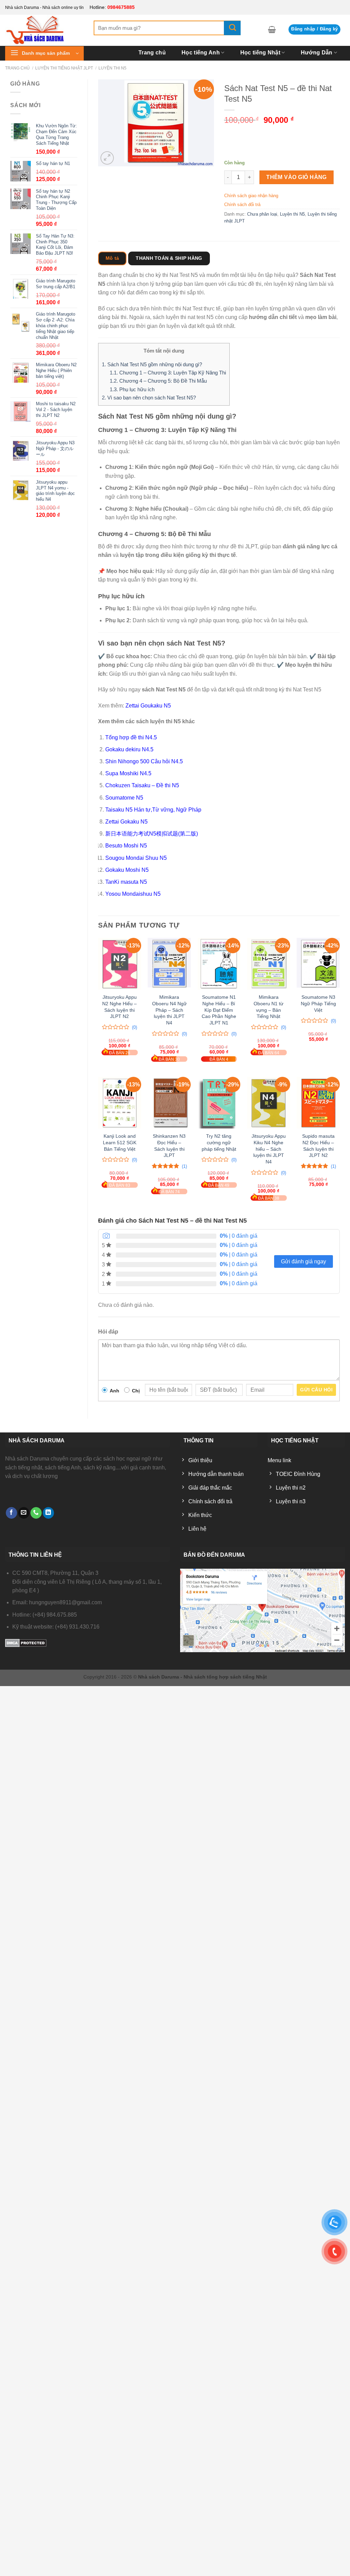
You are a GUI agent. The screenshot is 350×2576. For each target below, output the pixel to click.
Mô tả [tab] (112, 258)
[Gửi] (232, 28)
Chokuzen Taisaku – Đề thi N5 (142, 785)
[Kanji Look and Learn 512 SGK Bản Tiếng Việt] (120, 1103)
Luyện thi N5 (292, 214)
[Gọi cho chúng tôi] (36, 1513)
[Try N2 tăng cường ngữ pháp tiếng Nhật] (219, 1103)
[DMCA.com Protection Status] (26, 1642)
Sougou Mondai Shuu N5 (136, 858)
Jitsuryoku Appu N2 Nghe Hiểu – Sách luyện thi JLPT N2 (119, 1007)
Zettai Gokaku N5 (126, 822)
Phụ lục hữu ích (132, 389)
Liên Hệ (331, 64)
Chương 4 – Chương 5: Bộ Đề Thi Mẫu (158, 381)
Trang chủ (152, 53)
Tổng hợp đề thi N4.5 (131, 737)
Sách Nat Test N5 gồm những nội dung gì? (152, 364)
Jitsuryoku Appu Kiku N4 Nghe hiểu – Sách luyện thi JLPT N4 (269, 1149)
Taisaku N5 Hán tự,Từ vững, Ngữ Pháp (153, 810)
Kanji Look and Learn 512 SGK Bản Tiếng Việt (120, 1142)
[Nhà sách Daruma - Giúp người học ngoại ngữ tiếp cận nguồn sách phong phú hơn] (44, 30)
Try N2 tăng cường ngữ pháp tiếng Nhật (219, 1142)
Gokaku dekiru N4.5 (129, 749)
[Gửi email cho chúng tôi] (24, 1513)
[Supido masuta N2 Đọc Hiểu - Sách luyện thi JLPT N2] (318, 1103)
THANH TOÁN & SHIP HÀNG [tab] (169, 258)
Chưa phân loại (262, 214)
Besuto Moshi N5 (126, 846)
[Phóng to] (107, 158)
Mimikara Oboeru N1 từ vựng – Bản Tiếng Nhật (268, 1007)
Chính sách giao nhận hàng (251, 196)
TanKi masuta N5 (126, 882)
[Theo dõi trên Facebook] (11, 1513)
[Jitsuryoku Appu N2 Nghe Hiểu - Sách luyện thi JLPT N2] (120, 964)
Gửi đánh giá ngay (304, 1261)
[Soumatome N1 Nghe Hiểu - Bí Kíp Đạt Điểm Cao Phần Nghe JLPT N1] (219, 964)
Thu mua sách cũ (282, 64)
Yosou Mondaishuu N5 (133, 894)
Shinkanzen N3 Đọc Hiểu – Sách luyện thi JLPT (169, 1146)
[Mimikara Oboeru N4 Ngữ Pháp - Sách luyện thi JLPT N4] (169, 964)
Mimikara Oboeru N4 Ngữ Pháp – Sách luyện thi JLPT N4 (169, 1010)
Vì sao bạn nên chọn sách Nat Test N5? (149, 398)
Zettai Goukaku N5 (148, 706)
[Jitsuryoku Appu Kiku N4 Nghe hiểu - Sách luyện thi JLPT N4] (269, 1103)
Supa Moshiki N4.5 (128, 773)
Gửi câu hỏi (316, 1390)
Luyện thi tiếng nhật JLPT (64, 68)
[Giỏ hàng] (272, 29)
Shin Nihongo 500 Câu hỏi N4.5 (144, 761)
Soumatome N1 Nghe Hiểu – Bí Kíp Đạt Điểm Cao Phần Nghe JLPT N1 (219, 1010)
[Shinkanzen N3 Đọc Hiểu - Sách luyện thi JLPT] (169, 1103)
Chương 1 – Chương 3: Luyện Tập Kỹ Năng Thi (168, 373)
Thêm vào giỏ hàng (297, 177)
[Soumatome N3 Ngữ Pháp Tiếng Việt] (318, 964)
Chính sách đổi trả (242, 205)
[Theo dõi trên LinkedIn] (48, 1513)
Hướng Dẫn (317, 53)
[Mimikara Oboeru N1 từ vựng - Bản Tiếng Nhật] (269, 964)
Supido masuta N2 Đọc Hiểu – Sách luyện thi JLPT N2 (318, 1146)
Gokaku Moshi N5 (127, 870)
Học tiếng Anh (201, 53)
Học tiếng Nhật (260, 53)
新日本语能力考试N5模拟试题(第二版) (152, 834)
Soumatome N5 (124, 798)
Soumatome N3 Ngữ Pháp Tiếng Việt (318, 1003)
